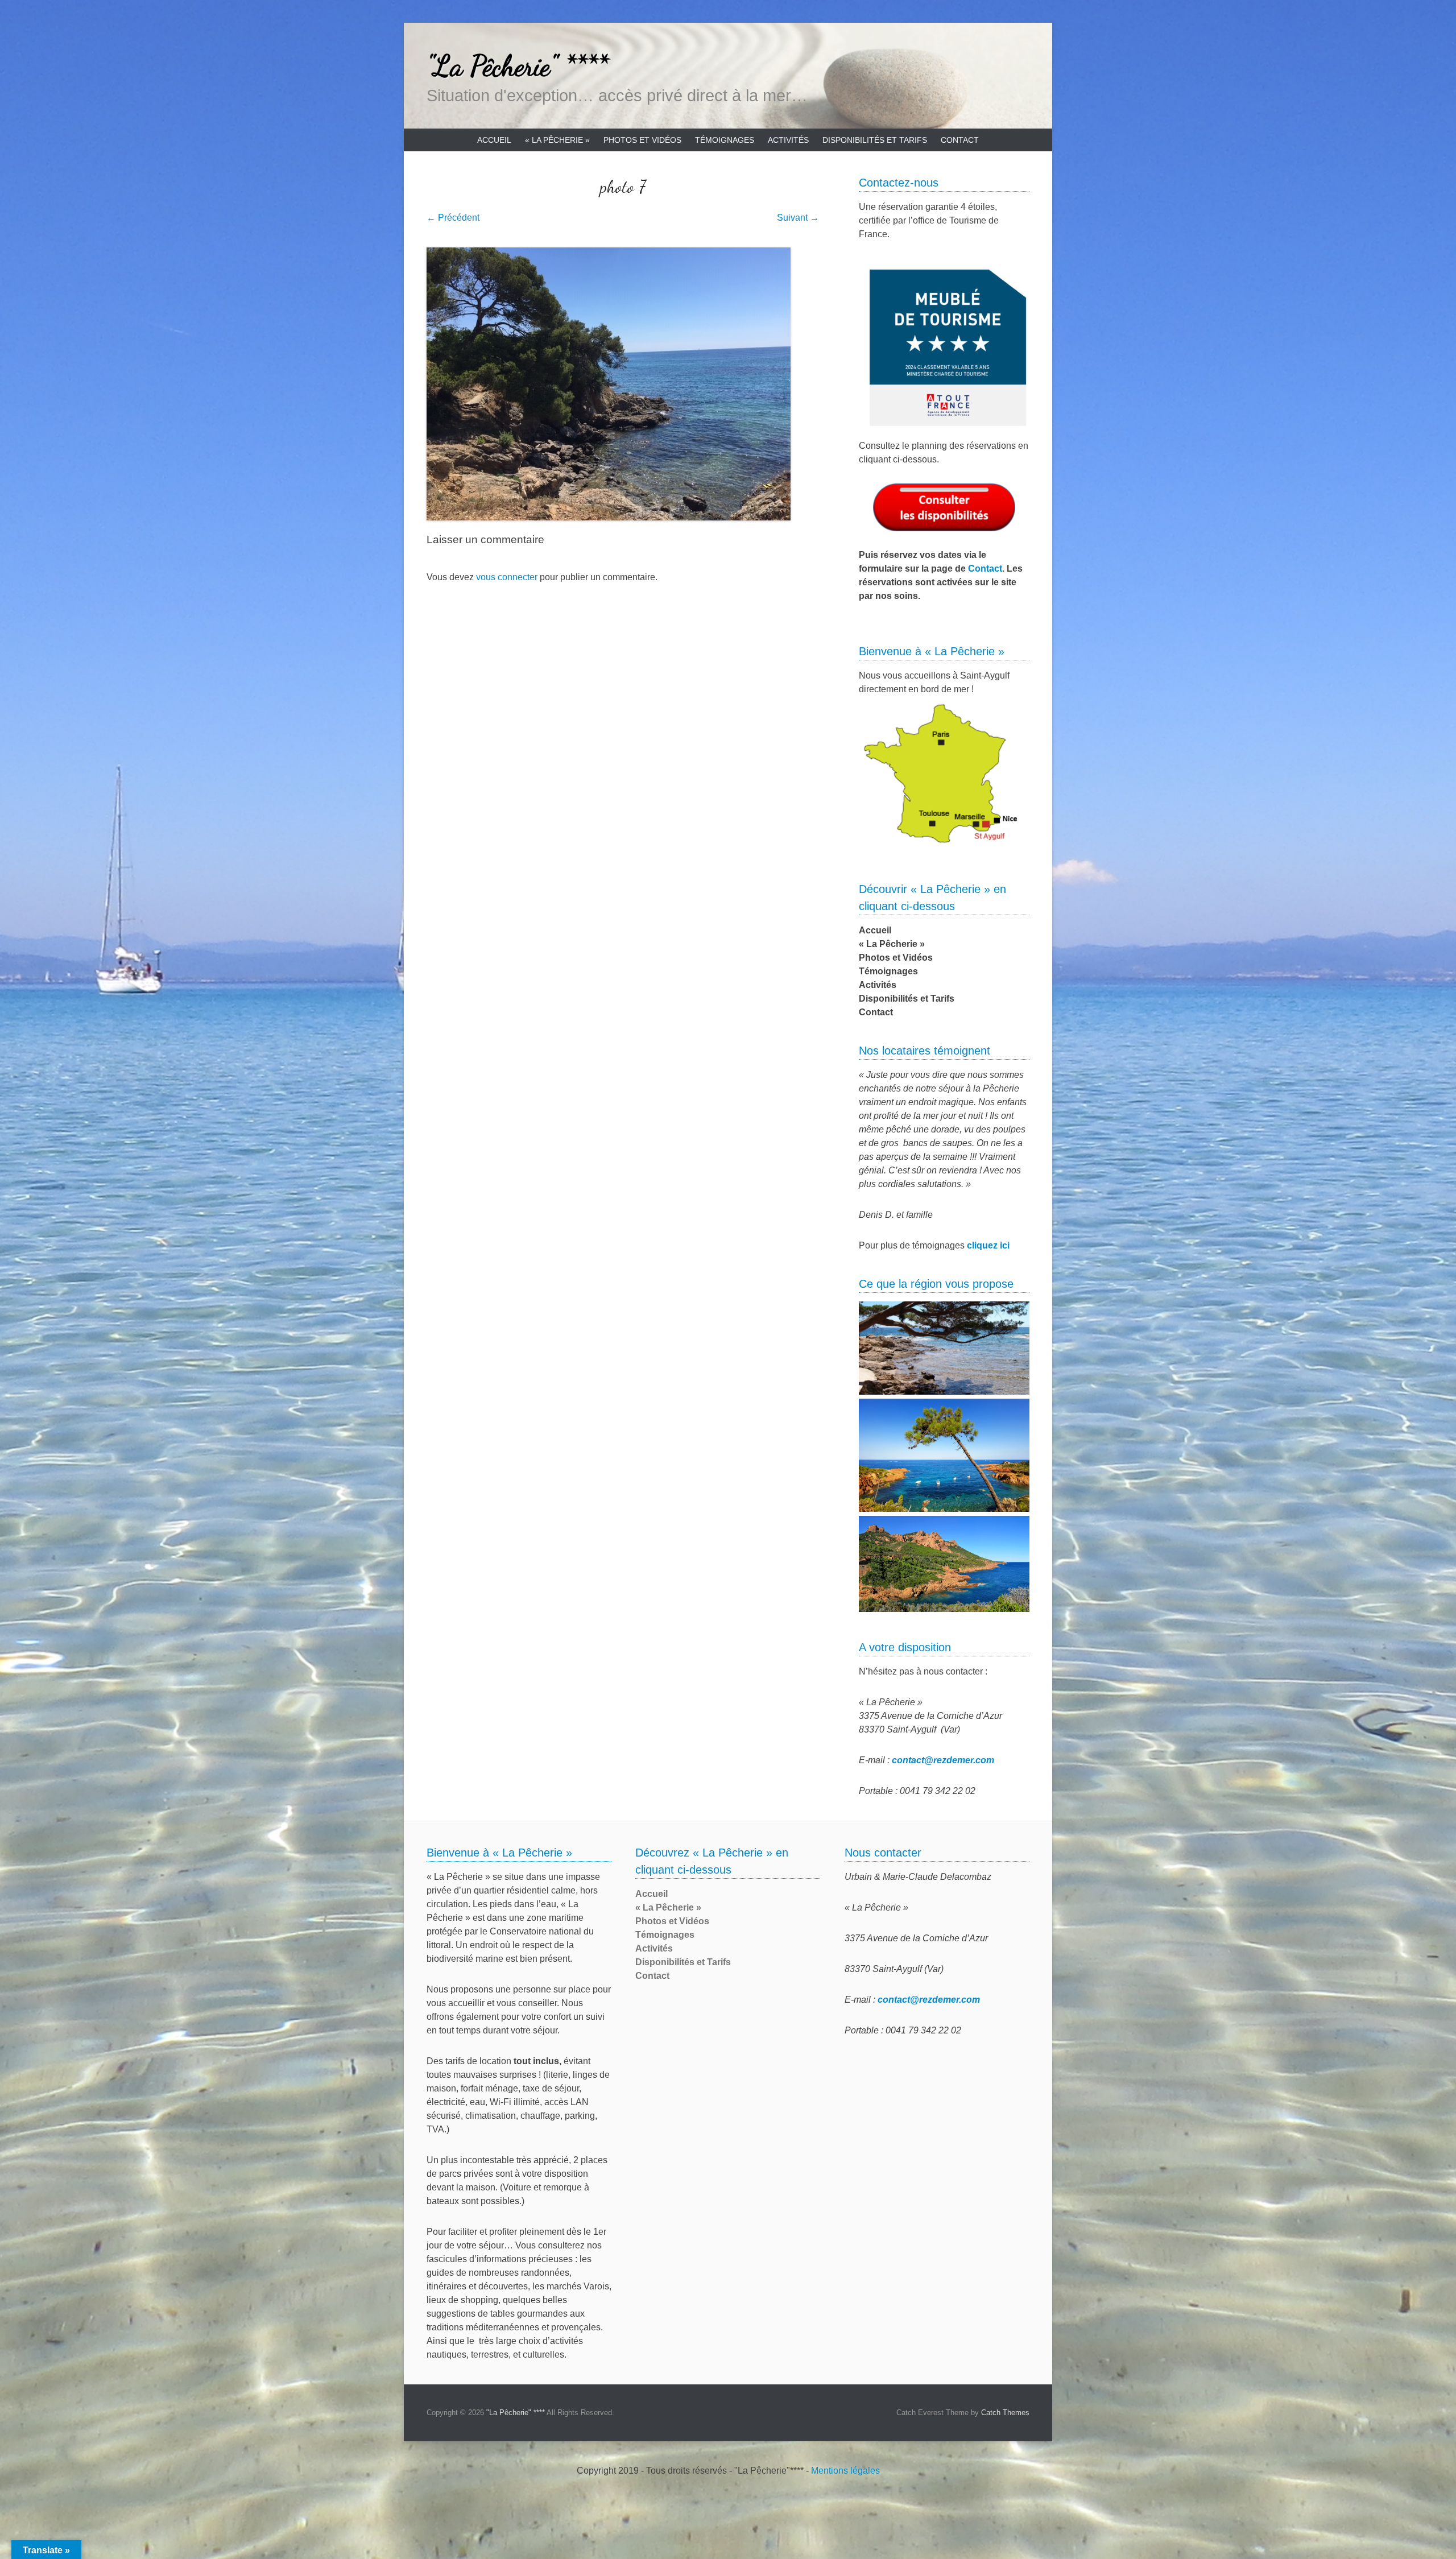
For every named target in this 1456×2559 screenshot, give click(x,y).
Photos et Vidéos (642, 140)
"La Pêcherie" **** (517, 66)
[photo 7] (623, 384)
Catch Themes (1005, 2413)
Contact (960, 140)
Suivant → (798, 218)
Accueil (494, 140)
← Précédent (453, 218)
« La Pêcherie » (557, 140)
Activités (788, 140)
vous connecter (507, 577)
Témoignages (725, 140)
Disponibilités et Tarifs (875, 140)
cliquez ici (988, 1245)
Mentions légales (845, 2471)
